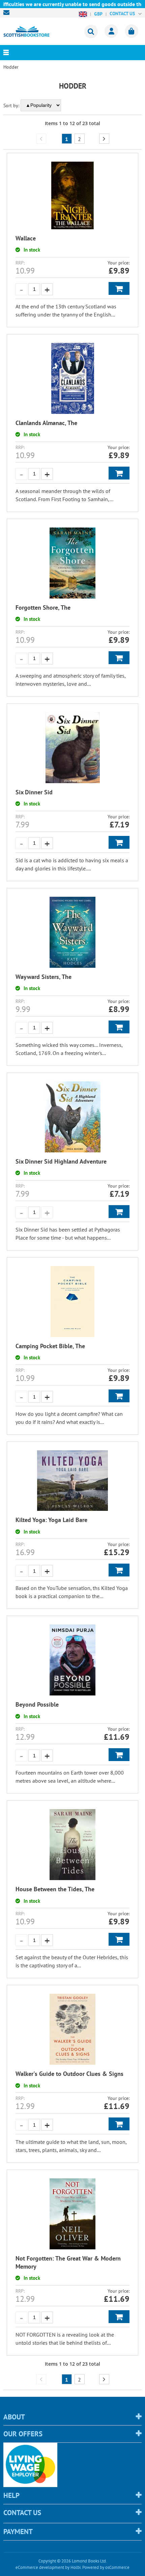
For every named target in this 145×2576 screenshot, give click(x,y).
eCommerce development (40, 2567)
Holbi (76, 2567)
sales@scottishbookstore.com (8, 13)
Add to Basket (119, 288)
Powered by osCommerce (106, 2567)
